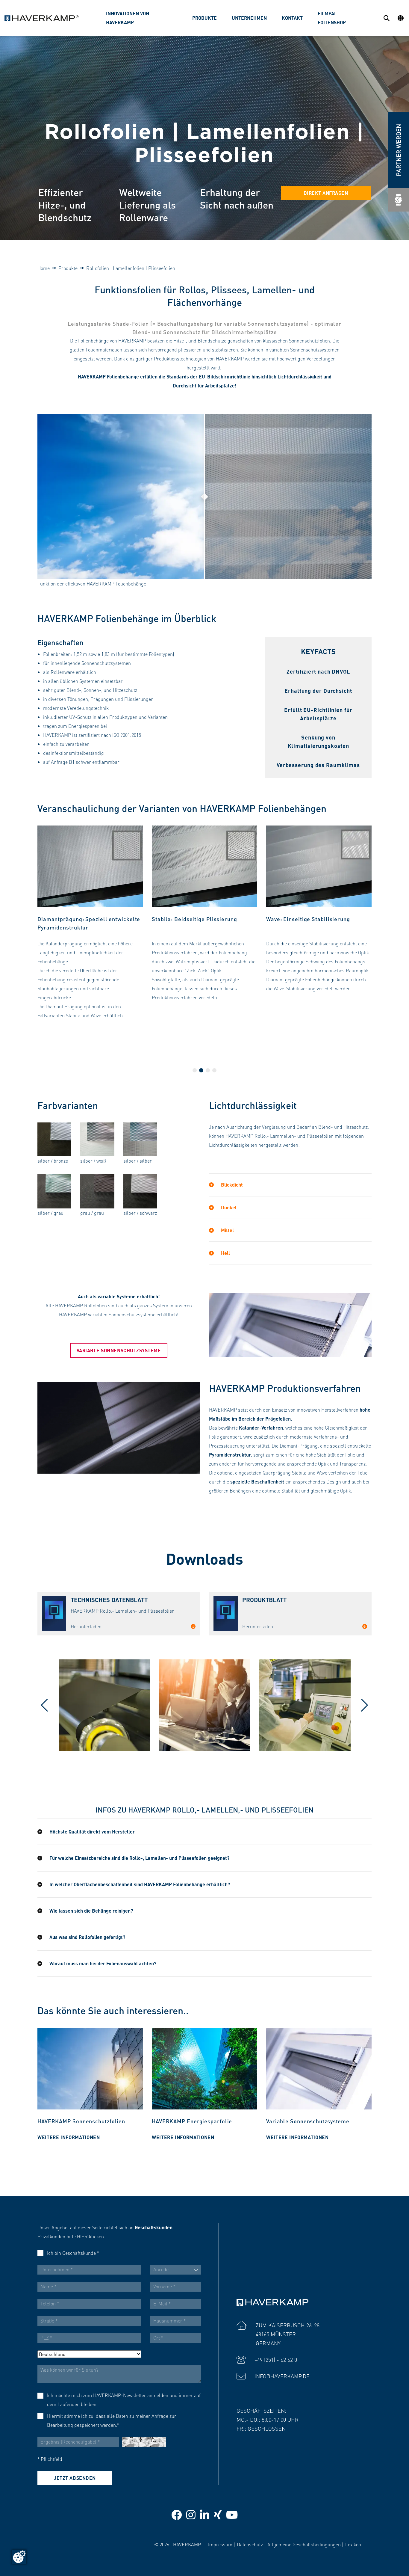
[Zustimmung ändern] (19, 2557)
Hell (225, 1253)
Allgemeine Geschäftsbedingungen (304, 2544)
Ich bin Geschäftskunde (73, 2253)
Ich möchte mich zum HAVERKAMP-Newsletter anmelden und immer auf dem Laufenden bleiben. (124, 2400)
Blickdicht (231, 1185)
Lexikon (353, 2544)
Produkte (68, 268)
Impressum (220, 2544)
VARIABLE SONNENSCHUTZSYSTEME (119, 1350)
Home (44, 268)
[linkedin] (205, 2514)
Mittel (227, 1230)
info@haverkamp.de (282, 2376)
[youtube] (232, 2514)
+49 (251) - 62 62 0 (276, 2360)
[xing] (218, 2514)
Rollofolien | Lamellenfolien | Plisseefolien (131, 268)
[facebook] (177, 2514)
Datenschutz (250, 2544)
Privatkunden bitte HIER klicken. (71, 2236)
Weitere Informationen (69, 2137)
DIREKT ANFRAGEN (326, 193)
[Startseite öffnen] (42, 18)
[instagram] (191, 2514)
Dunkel (228, 1207)
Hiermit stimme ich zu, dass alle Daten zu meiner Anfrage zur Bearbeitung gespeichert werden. (112, 2420)
